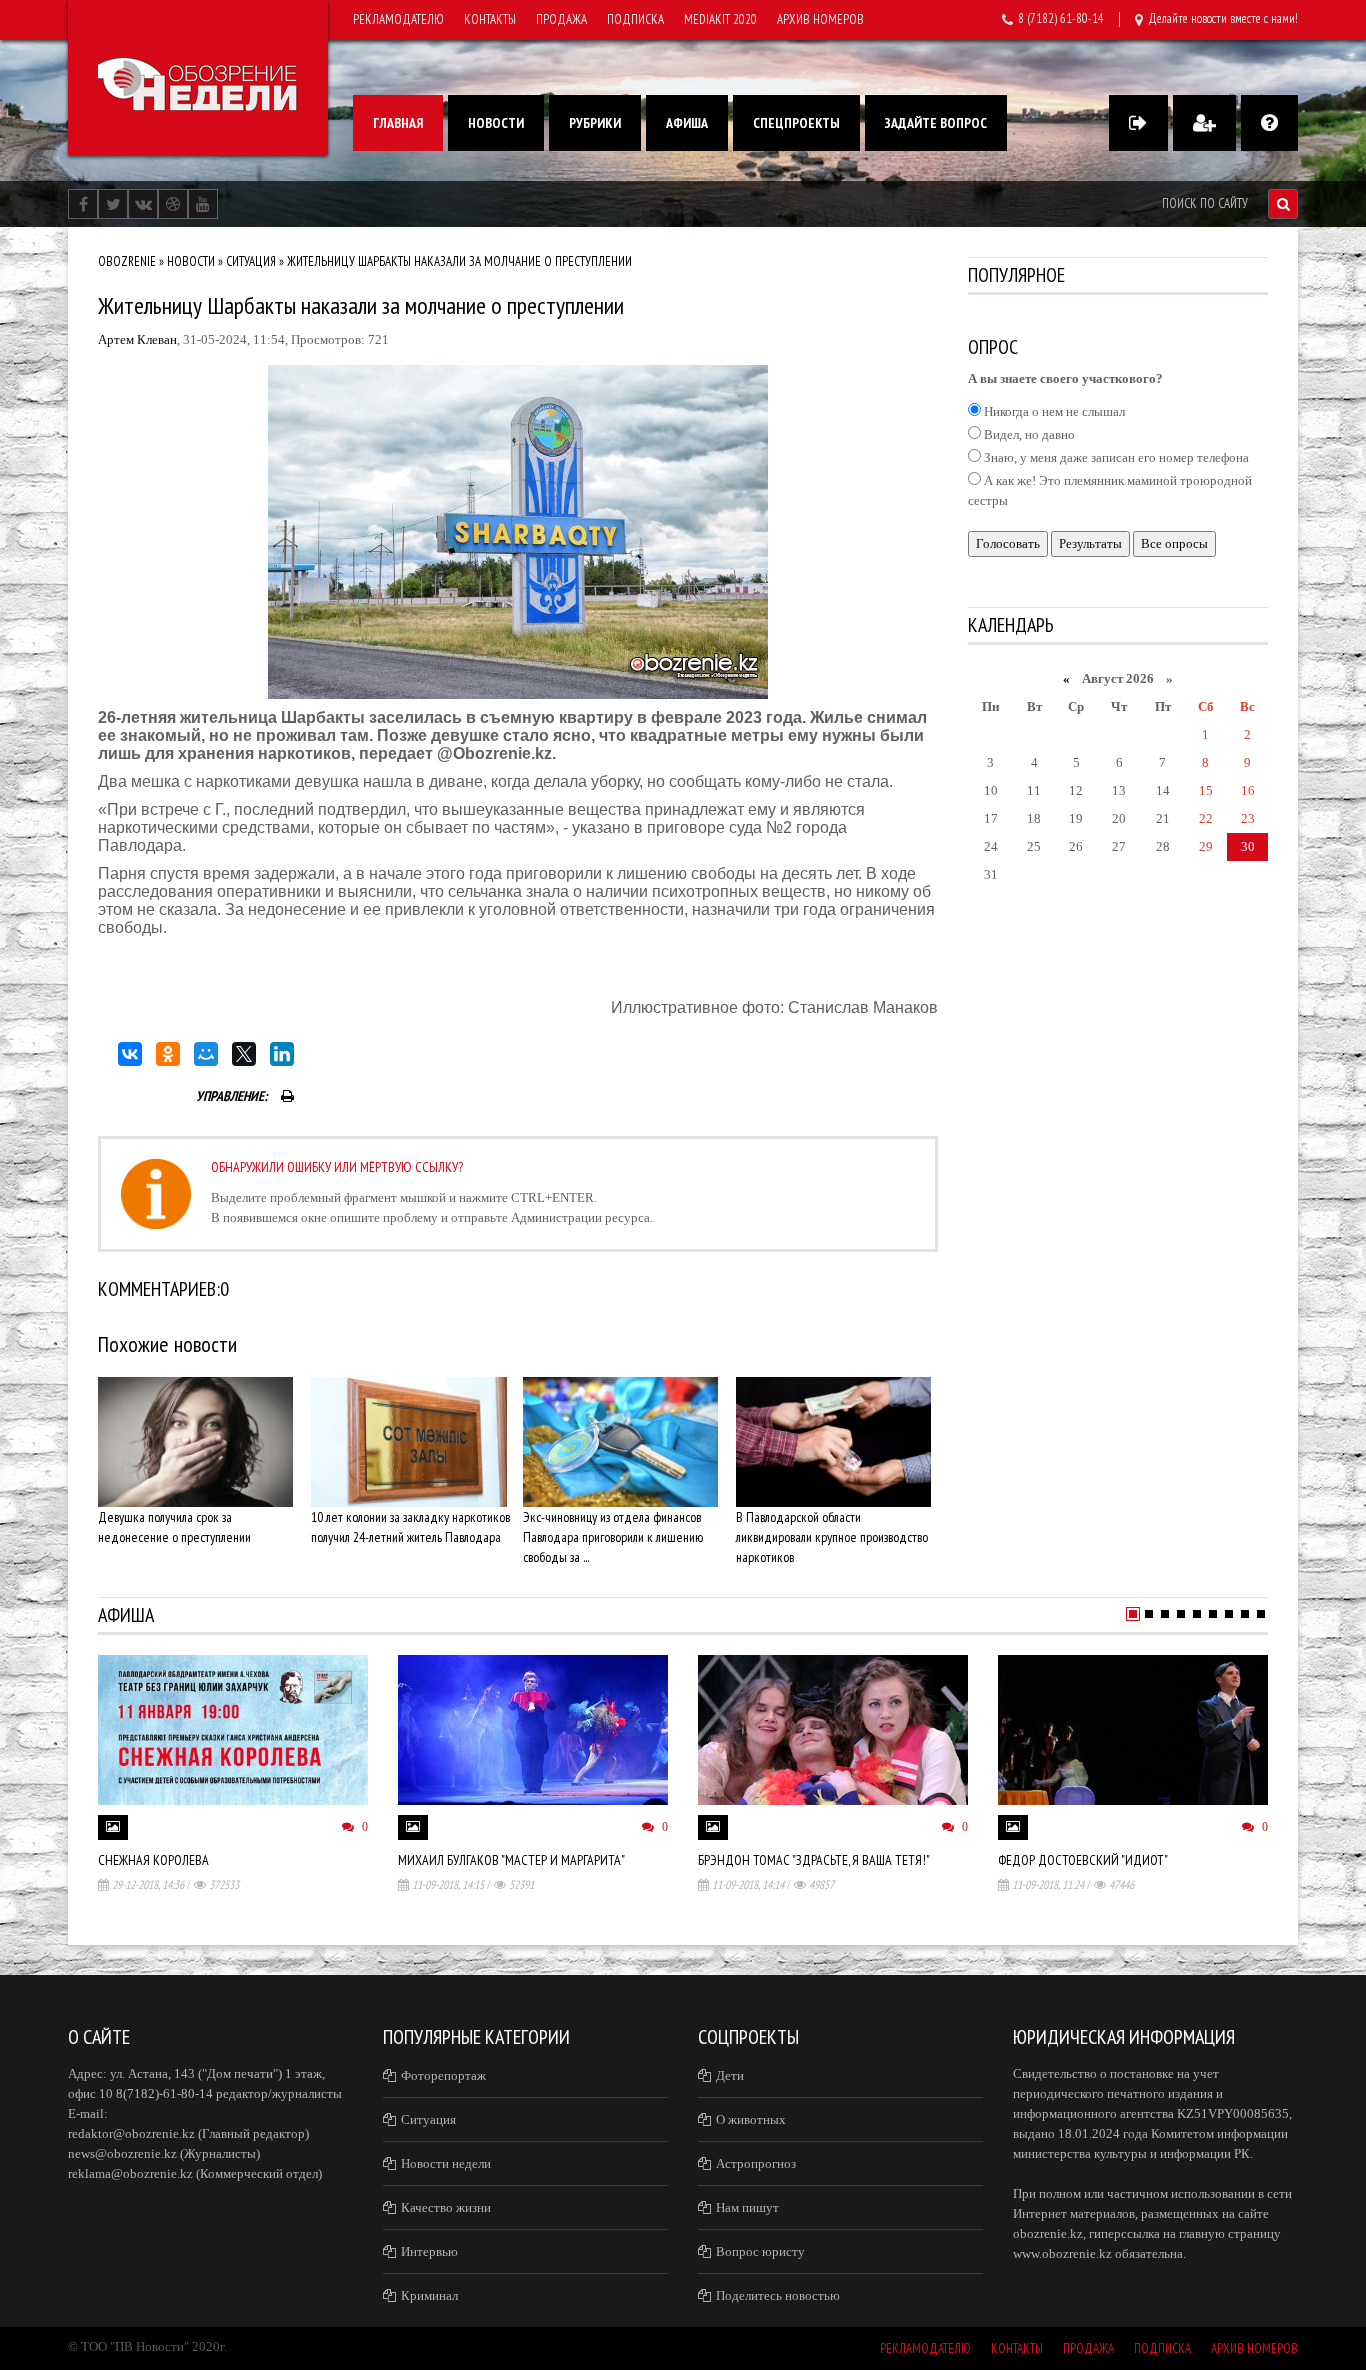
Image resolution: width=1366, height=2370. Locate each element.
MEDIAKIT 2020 (720, 19)
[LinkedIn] (282, 1054)
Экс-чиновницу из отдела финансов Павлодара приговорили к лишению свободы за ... (613, 1537)
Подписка (635, 19)
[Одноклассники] (168, 1054)
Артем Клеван (137, 339)
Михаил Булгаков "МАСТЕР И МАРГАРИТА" (511, 1860)
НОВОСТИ (191, 261)
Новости (496, 123)
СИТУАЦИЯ (251, 261)
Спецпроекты (796, 123)
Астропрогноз (756, 2163)
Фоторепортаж (443, 2075)
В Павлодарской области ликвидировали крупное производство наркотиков (832, 1537)
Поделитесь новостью (778, 2295)
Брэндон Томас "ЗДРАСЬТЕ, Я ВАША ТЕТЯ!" (814, 1860)
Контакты (490, 19)
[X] (244, 1054)
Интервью (429, 2251)
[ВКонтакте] (130, 1054)
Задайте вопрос (936, 123)
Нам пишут (747, 2207)
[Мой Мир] (206, 1054)
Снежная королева (153, 1860)
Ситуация (428, 2119)
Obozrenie (127, 261)
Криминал (429, 2295)
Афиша (687, 123)
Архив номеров (820, 19)
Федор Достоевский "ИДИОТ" (1083, 1860)
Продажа (561, 19)
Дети (730, 2075)
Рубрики (595, 123)
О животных (751, 2119)
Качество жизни (446, 2207)
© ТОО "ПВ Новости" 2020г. (147, 2346)
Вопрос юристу (760, 2251)
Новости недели (446, 2163)
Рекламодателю (398, 19)
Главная (398, 123)
